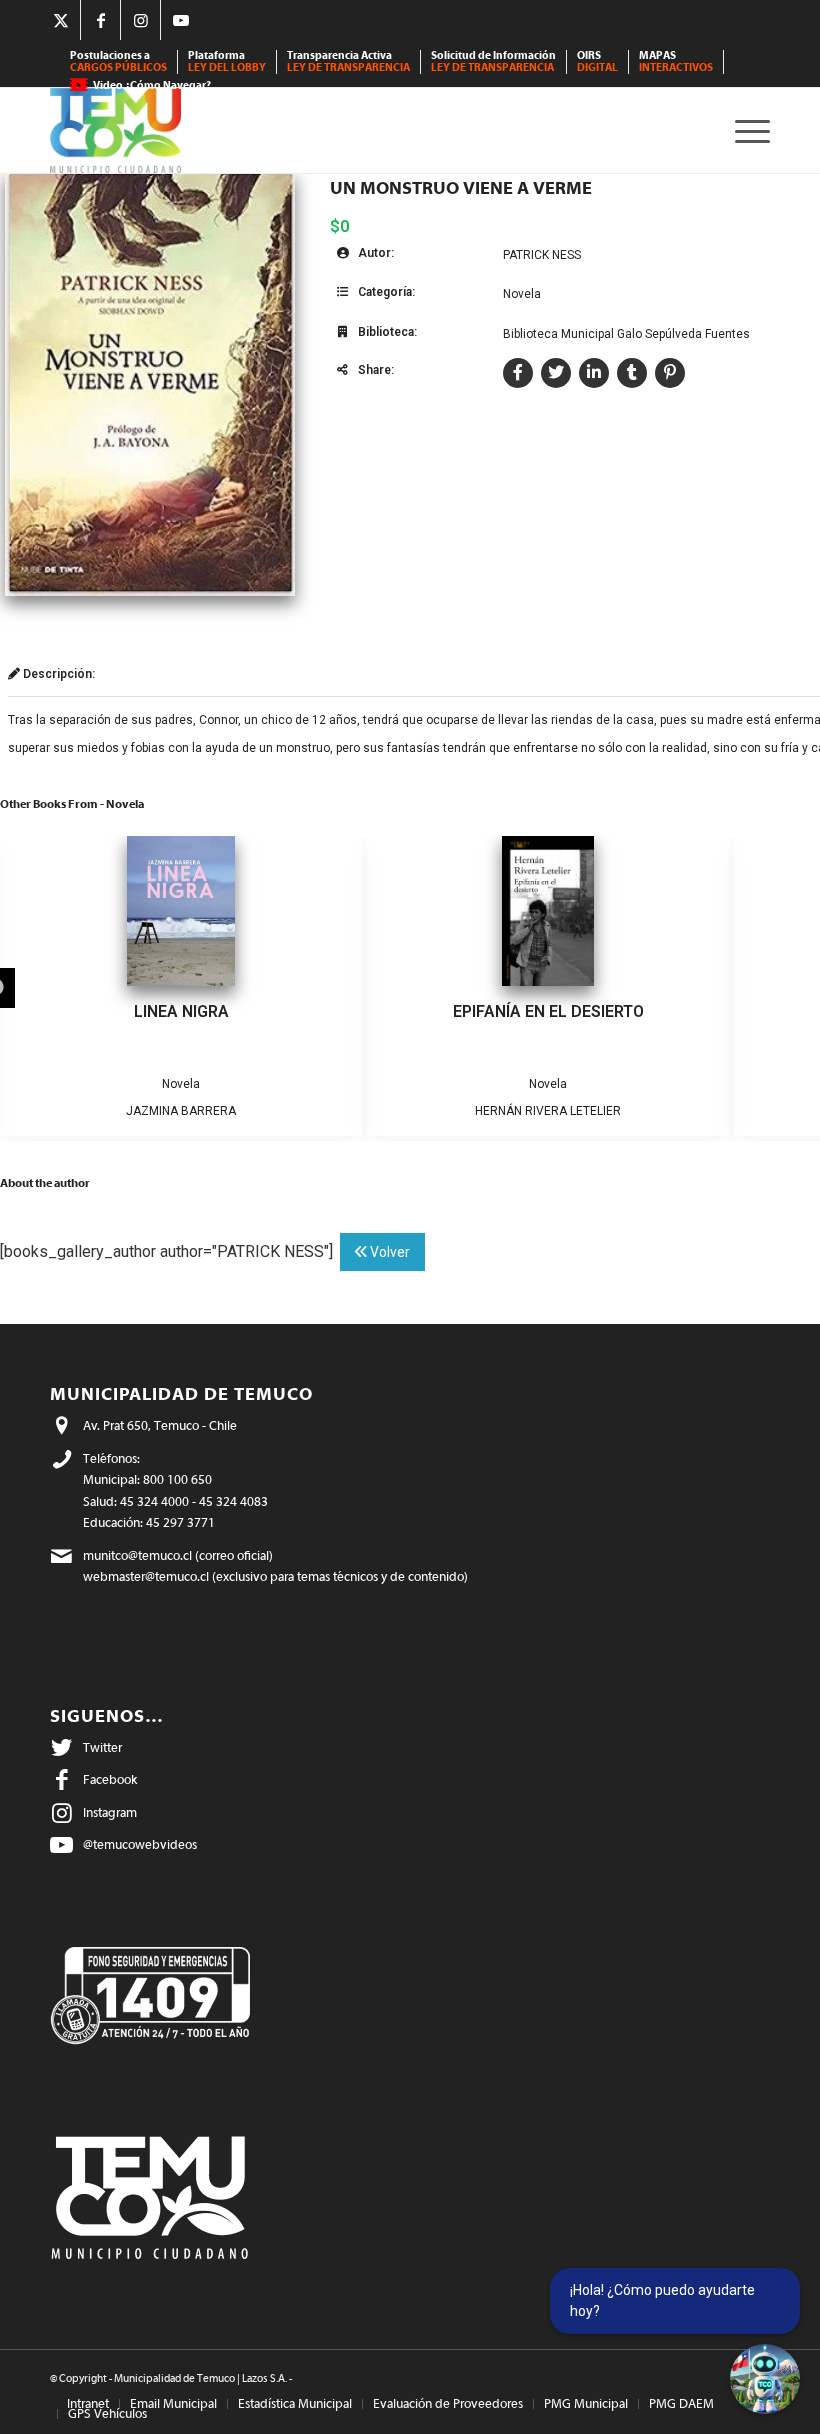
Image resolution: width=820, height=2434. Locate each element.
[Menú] (747, 130)
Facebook (110, 1779)
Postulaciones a (118, 61)
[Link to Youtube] (181, 20)
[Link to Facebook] (100, 20)
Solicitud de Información (493, 61)
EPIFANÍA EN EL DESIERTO (548, 1011)
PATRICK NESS (542, 255)
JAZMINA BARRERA (181, 1111)
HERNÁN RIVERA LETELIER (548, 1111)
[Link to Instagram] (140, 20)
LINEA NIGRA (181, 1011)
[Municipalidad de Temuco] (115, 130)
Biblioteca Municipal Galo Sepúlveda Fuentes (626, 334)
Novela (522, 294)
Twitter (102, 1747)
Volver (388, 1252)
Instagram (110, 1812)
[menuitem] (119, 62)
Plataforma (227, 61)
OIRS (597, 61)
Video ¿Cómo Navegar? (152, 85)
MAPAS (676, 61)
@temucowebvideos (140, 1844)
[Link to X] (60, 20)
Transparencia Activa (348, 61)
